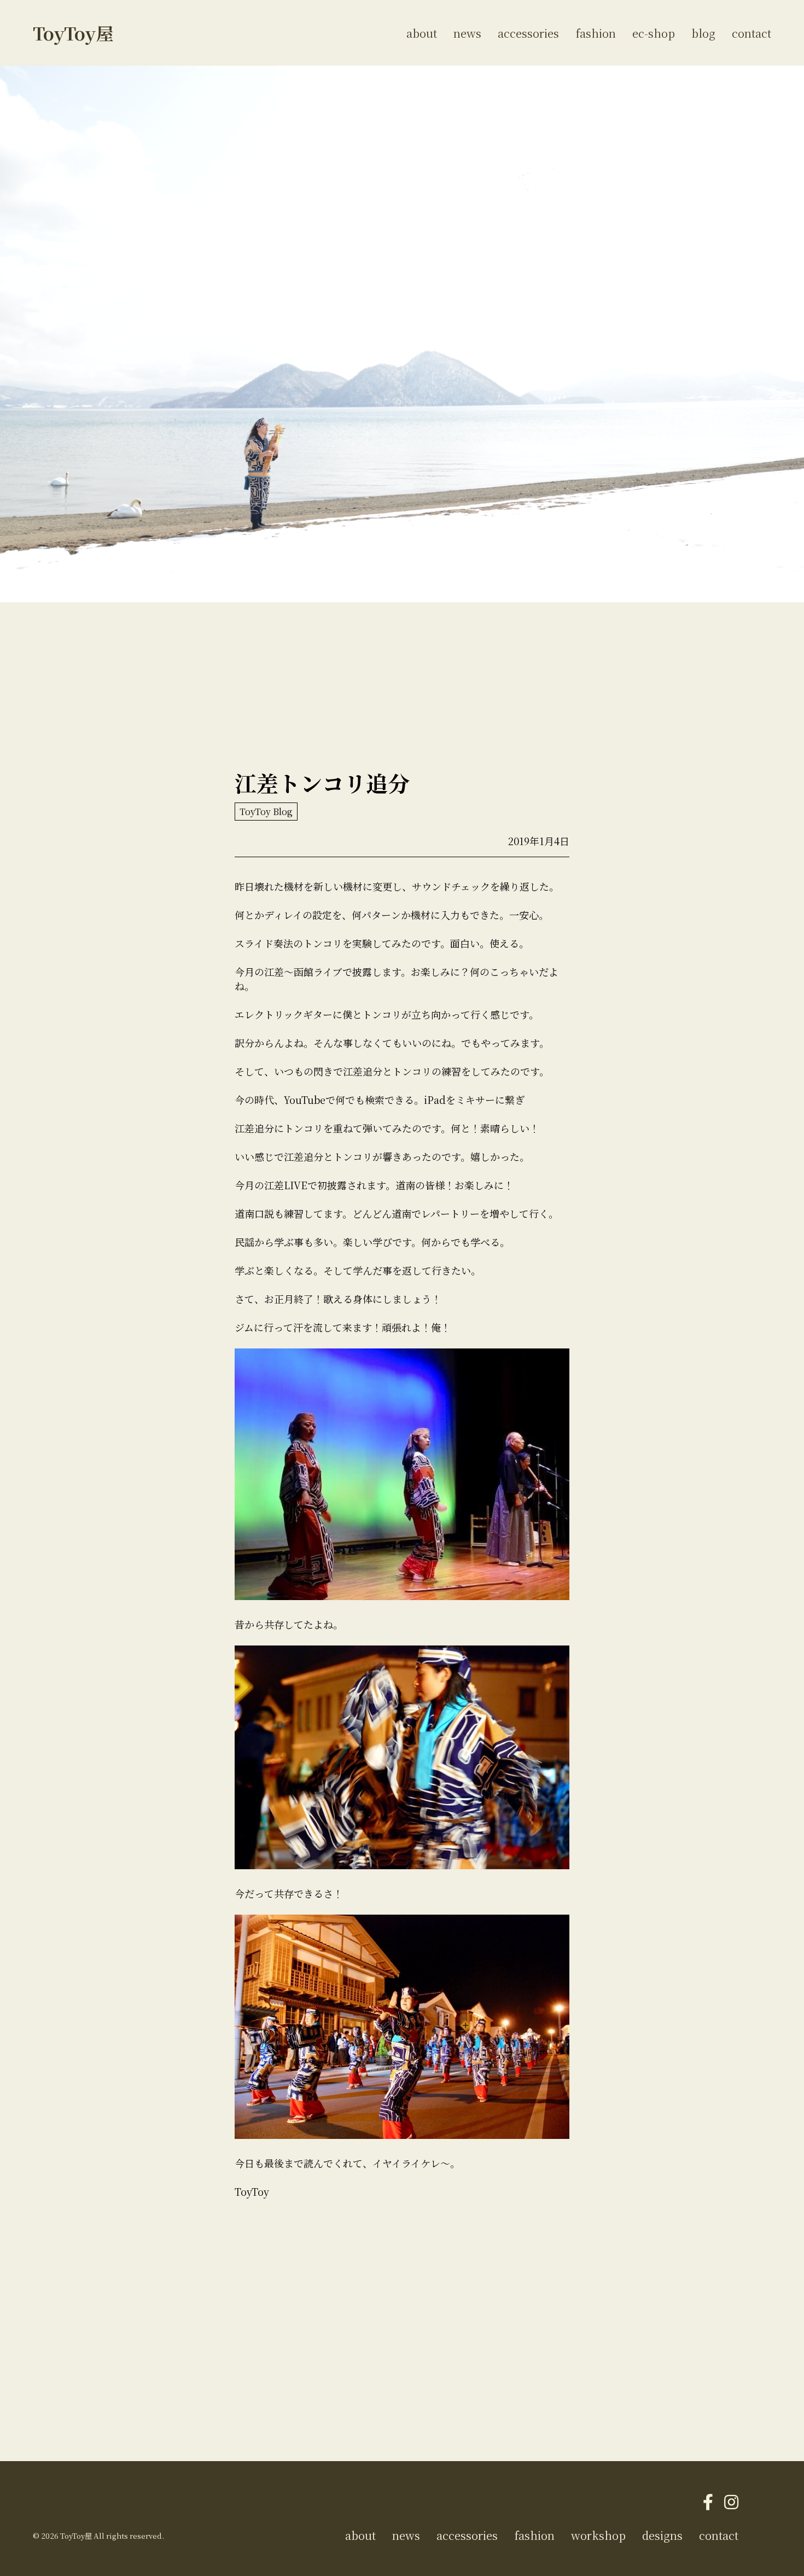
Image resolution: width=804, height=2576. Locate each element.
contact (751, 33)
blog (703, 33)
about (422, 33)
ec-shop (654, 33)
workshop (598, 2535)
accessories (528, 33)
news (467, 33)
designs (662, 2535)
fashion (596, 33)
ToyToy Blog (266, 812)
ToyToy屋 (73, 33)
